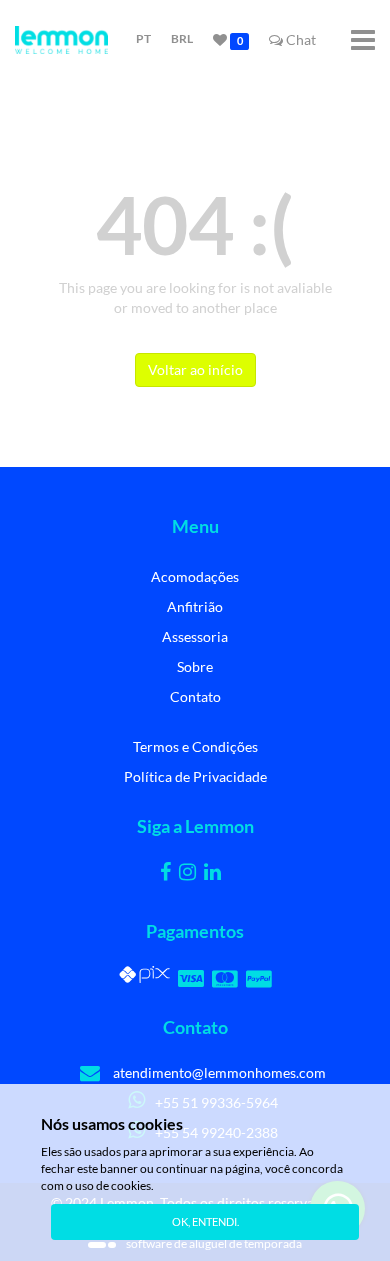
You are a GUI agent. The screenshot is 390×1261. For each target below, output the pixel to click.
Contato (195, 696)
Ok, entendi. (205, 1221)
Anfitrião (195, 606)
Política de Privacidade (195, 776)
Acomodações (195, 576)
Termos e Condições (195, 746)
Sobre (195, 666)
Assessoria (195, 636)
